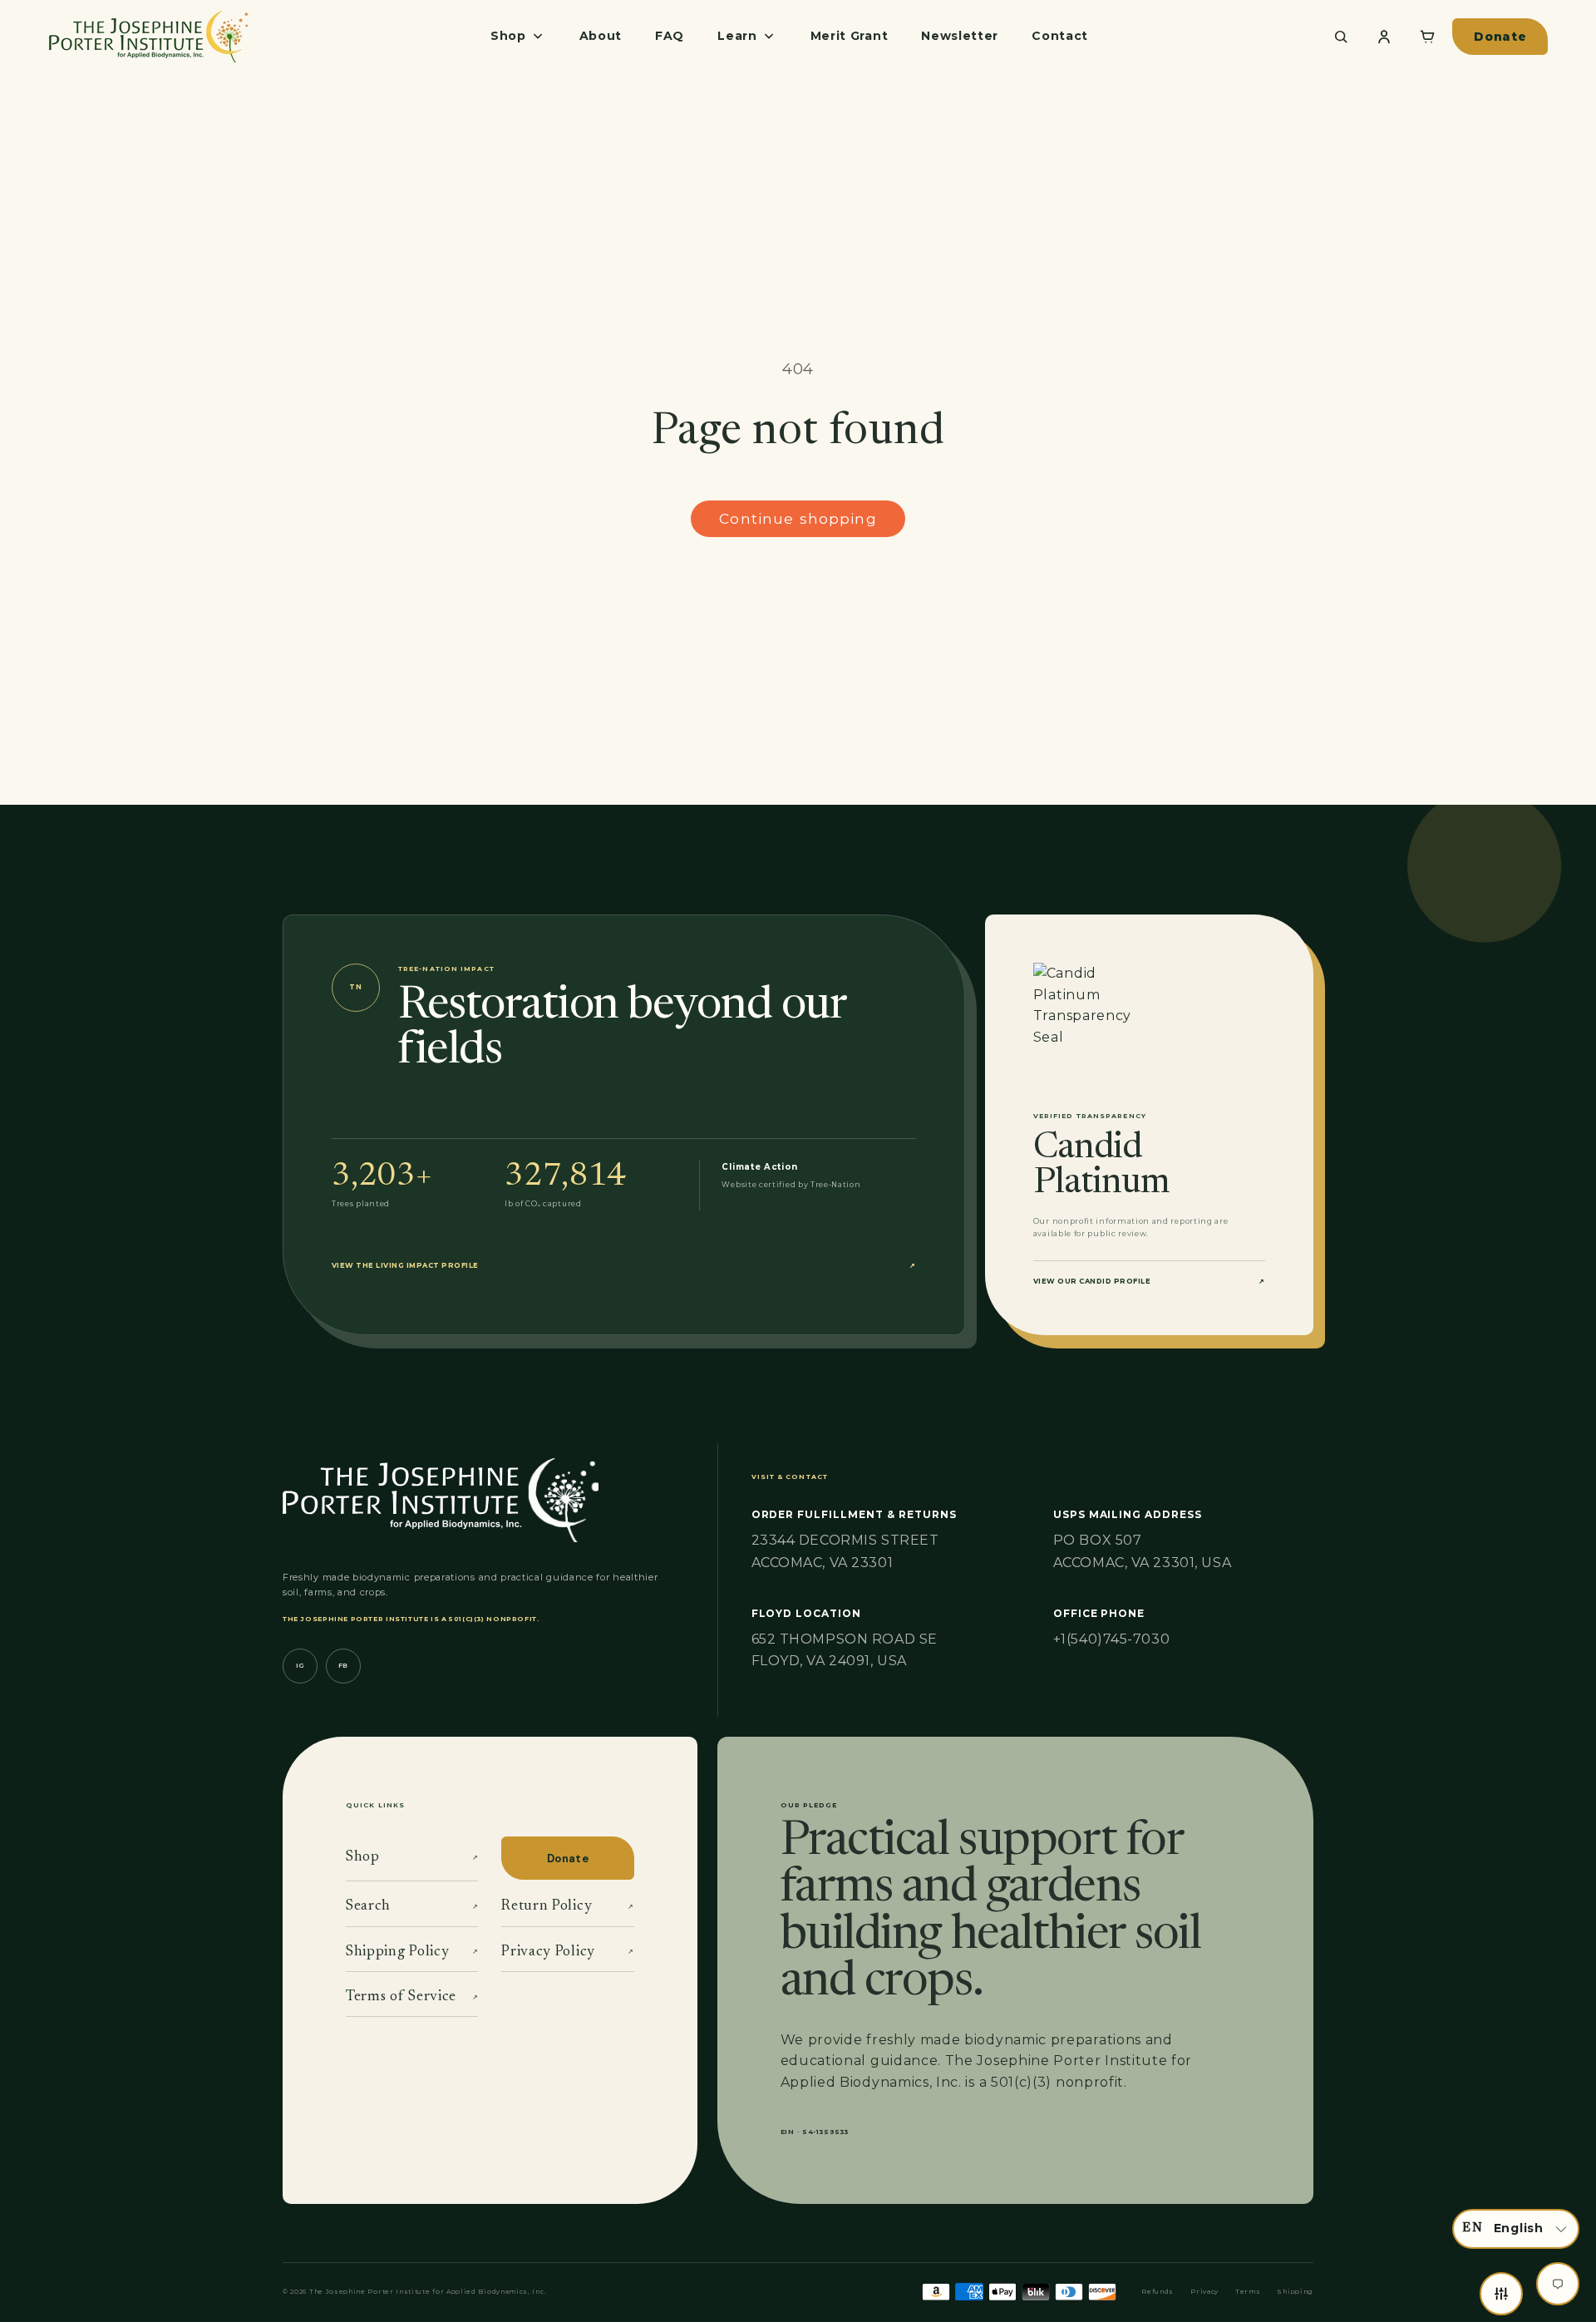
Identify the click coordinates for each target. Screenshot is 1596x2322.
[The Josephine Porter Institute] (148, 36)
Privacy (1204, 2292)
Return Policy (567, 1906)
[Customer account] (1384, 37)
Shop (412, 1857)
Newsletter (960, 36)
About (601, 36)
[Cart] (1427, 37)
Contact (1060, 36)
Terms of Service (412, 1997)
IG (300, 1666)
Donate (1500, 37)
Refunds (1158, 2292)
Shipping (1295, 2292)
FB (343, 1666)
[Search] (1341, 37)
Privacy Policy (567, 1952)
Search (412, 1906)
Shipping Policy (412, 1952)
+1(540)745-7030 (1111, 1639)
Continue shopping (798, 518)
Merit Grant (850, 36)
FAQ (670, 36)
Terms (1248, 2292)
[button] (1516, 2229)
